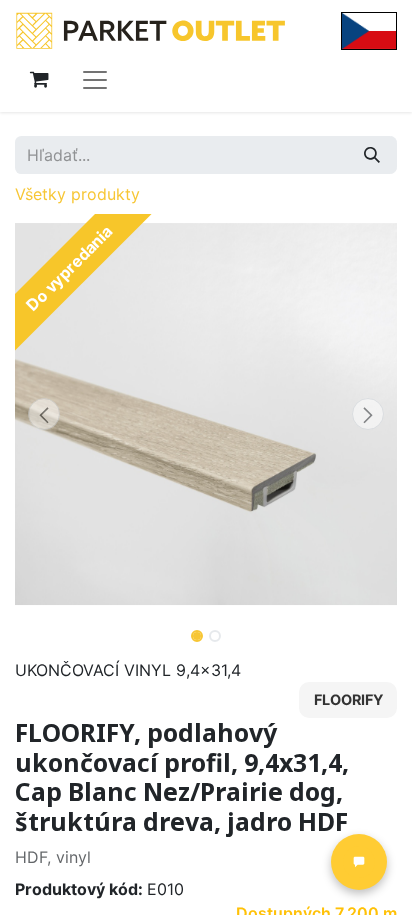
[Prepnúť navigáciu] (95, 79)
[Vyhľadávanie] (372, 155)
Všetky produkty (77, 194)
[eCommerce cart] (39, 79)
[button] (43, 414)
